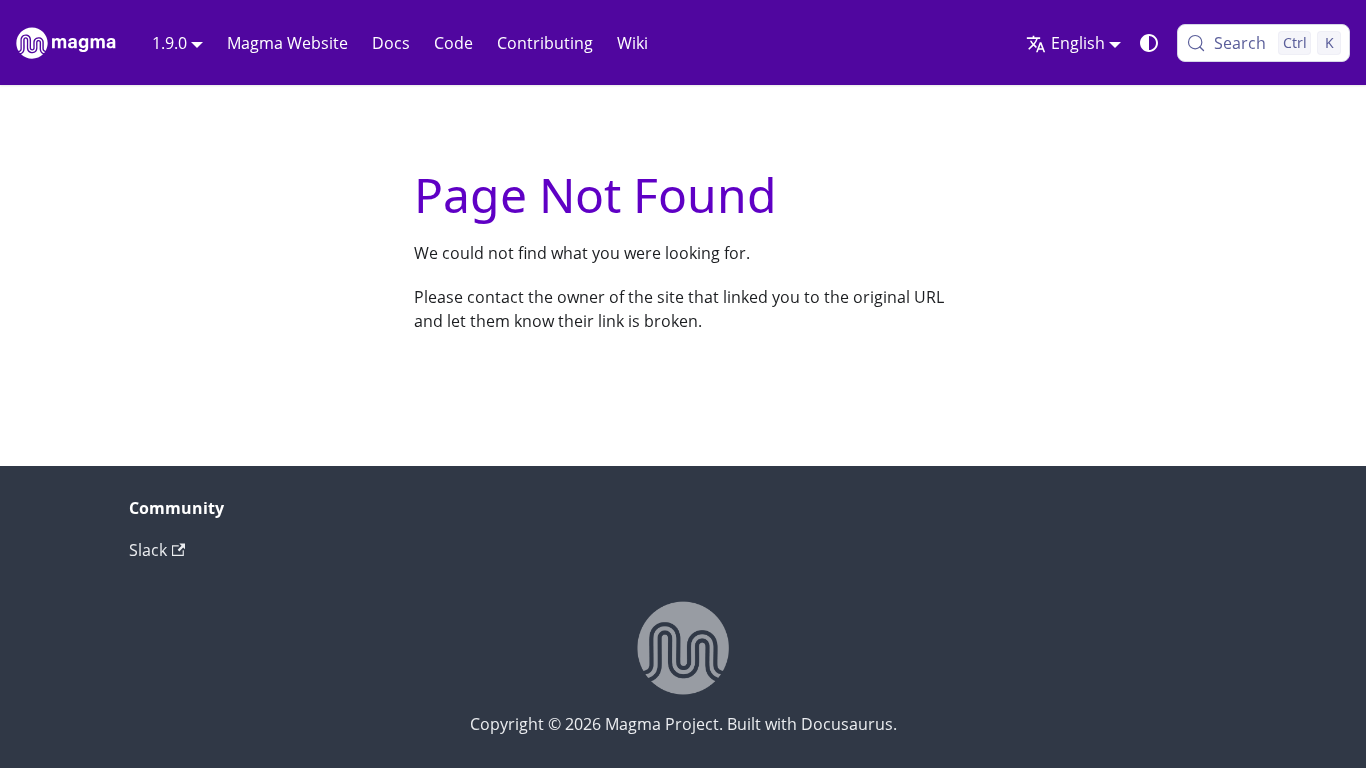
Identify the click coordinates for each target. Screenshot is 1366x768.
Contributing (545, 43)
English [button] (1078, 43)
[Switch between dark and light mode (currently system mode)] (1149, 43)
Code (453, 43)
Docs (391, 43)
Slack (148, 550)
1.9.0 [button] (169, 43)
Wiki (632, 43)
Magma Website (287, 43)
